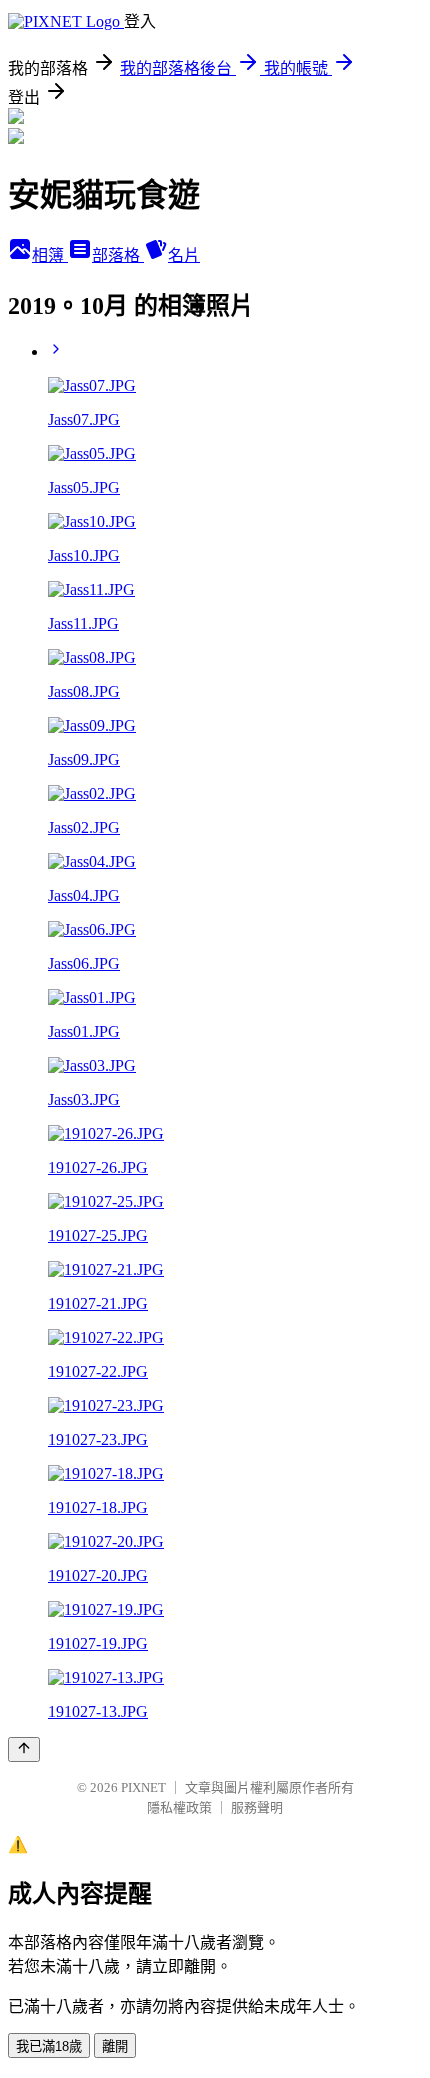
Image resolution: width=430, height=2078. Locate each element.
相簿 (50, 255)
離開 (115, 2046)
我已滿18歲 (49, 2046)
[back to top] (24, 1749)
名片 (184, 255)
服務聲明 (257, 1807)
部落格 (118, 255)
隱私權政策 (179, 1807)
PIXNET (143, 1787)
